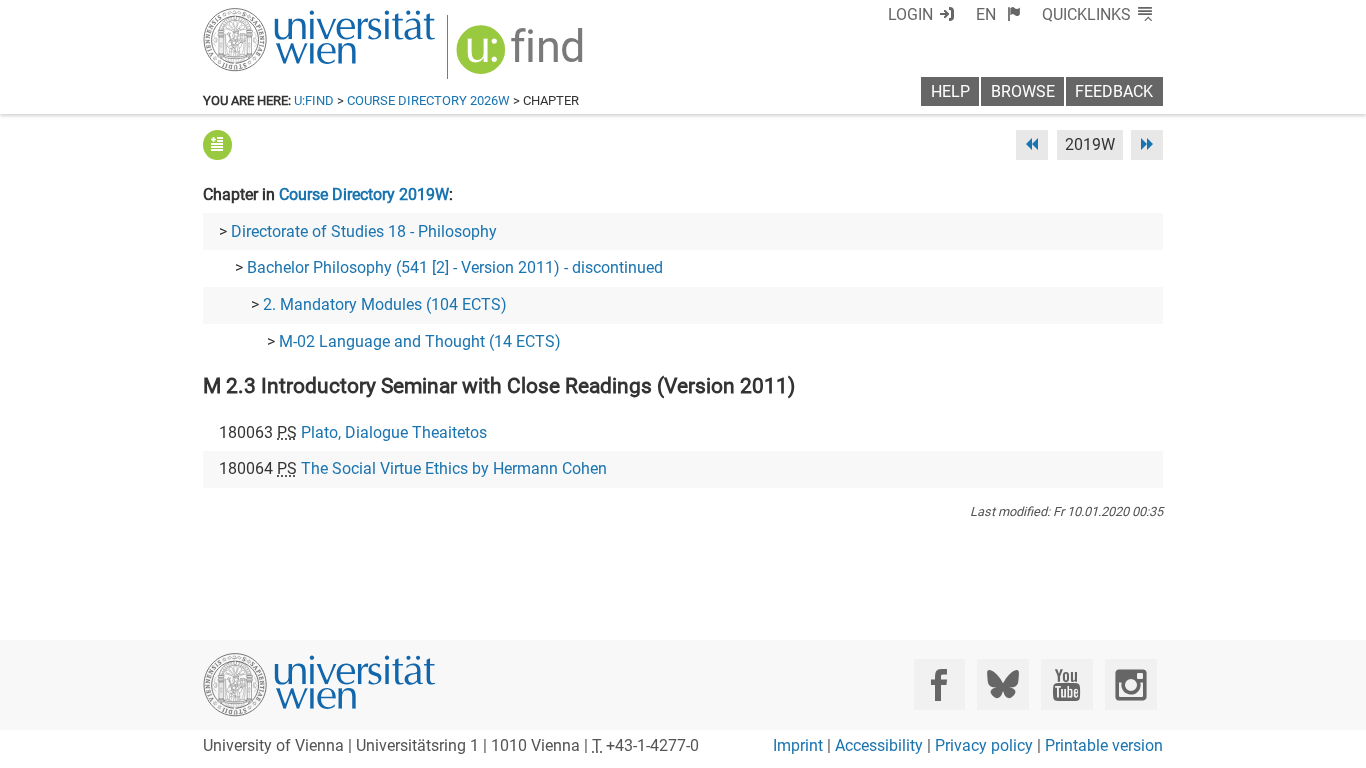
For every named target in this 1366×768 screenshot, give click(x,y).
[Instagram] (1130, 684)
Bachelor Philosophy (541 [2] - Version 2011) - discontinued (455, 267)
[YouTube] (1066, 684)
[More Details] (217, 144)
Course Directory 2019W (364, 194)
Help (950, 91)
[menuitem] (998, 14)
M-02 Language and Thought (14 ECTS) (420, 341)
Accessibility (879, 745)
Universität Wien (272, 17)
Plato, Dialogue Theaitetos (394, 432)
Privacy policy (984, 745)
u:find (314, 100)
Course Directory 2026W (428, 100)
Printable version (1104, 745)
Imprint (798, 745)
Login (910, 14)
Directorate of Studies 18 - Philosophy (364, 231)
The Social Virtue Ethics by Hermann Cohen (454, 468)
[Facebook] (939, 684)
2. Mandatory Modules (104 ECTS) (385, 304)
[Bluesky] (1002, 684)
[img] (522, 56)
